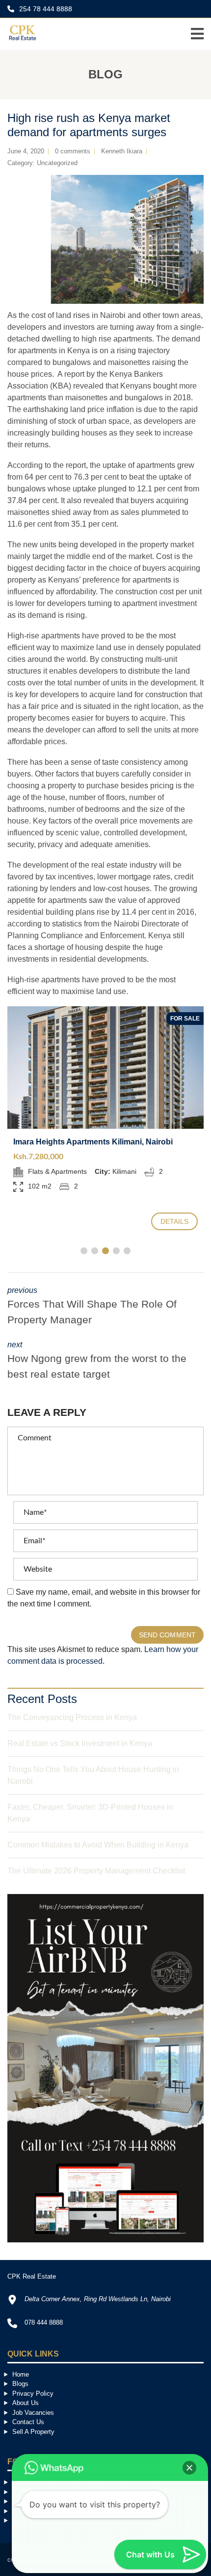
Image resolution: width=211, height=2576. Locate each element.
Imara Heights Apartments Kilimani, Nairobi (93, 1142)
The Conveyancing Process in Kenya (72, 1717)
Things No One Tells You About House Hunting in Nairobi (93, 1775)
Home (21, 2374)
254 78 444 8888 (45, 9)
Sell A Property (33, 2432)
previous (92, 1306)
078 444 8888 (44, 2322)
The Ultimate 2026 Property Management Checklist (96, 1871)
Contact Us (28, 2422)
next (97, 1360)
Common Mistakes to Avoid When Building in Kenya (98, 1845)
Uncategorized (57, 163)
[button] (189, 2468)
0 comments (73, 151)
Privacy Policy (33, 2394)
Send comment (167, 1635)
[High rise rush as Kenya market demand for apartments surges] (105, 239)
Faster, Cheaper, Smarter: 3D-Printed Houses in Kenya (90, 1813)
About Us (26, 2403)
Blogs (20, 2384)
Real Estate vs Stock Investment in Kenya (80, 1743)
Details (175, 1221)
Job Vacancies (33, 2413)
